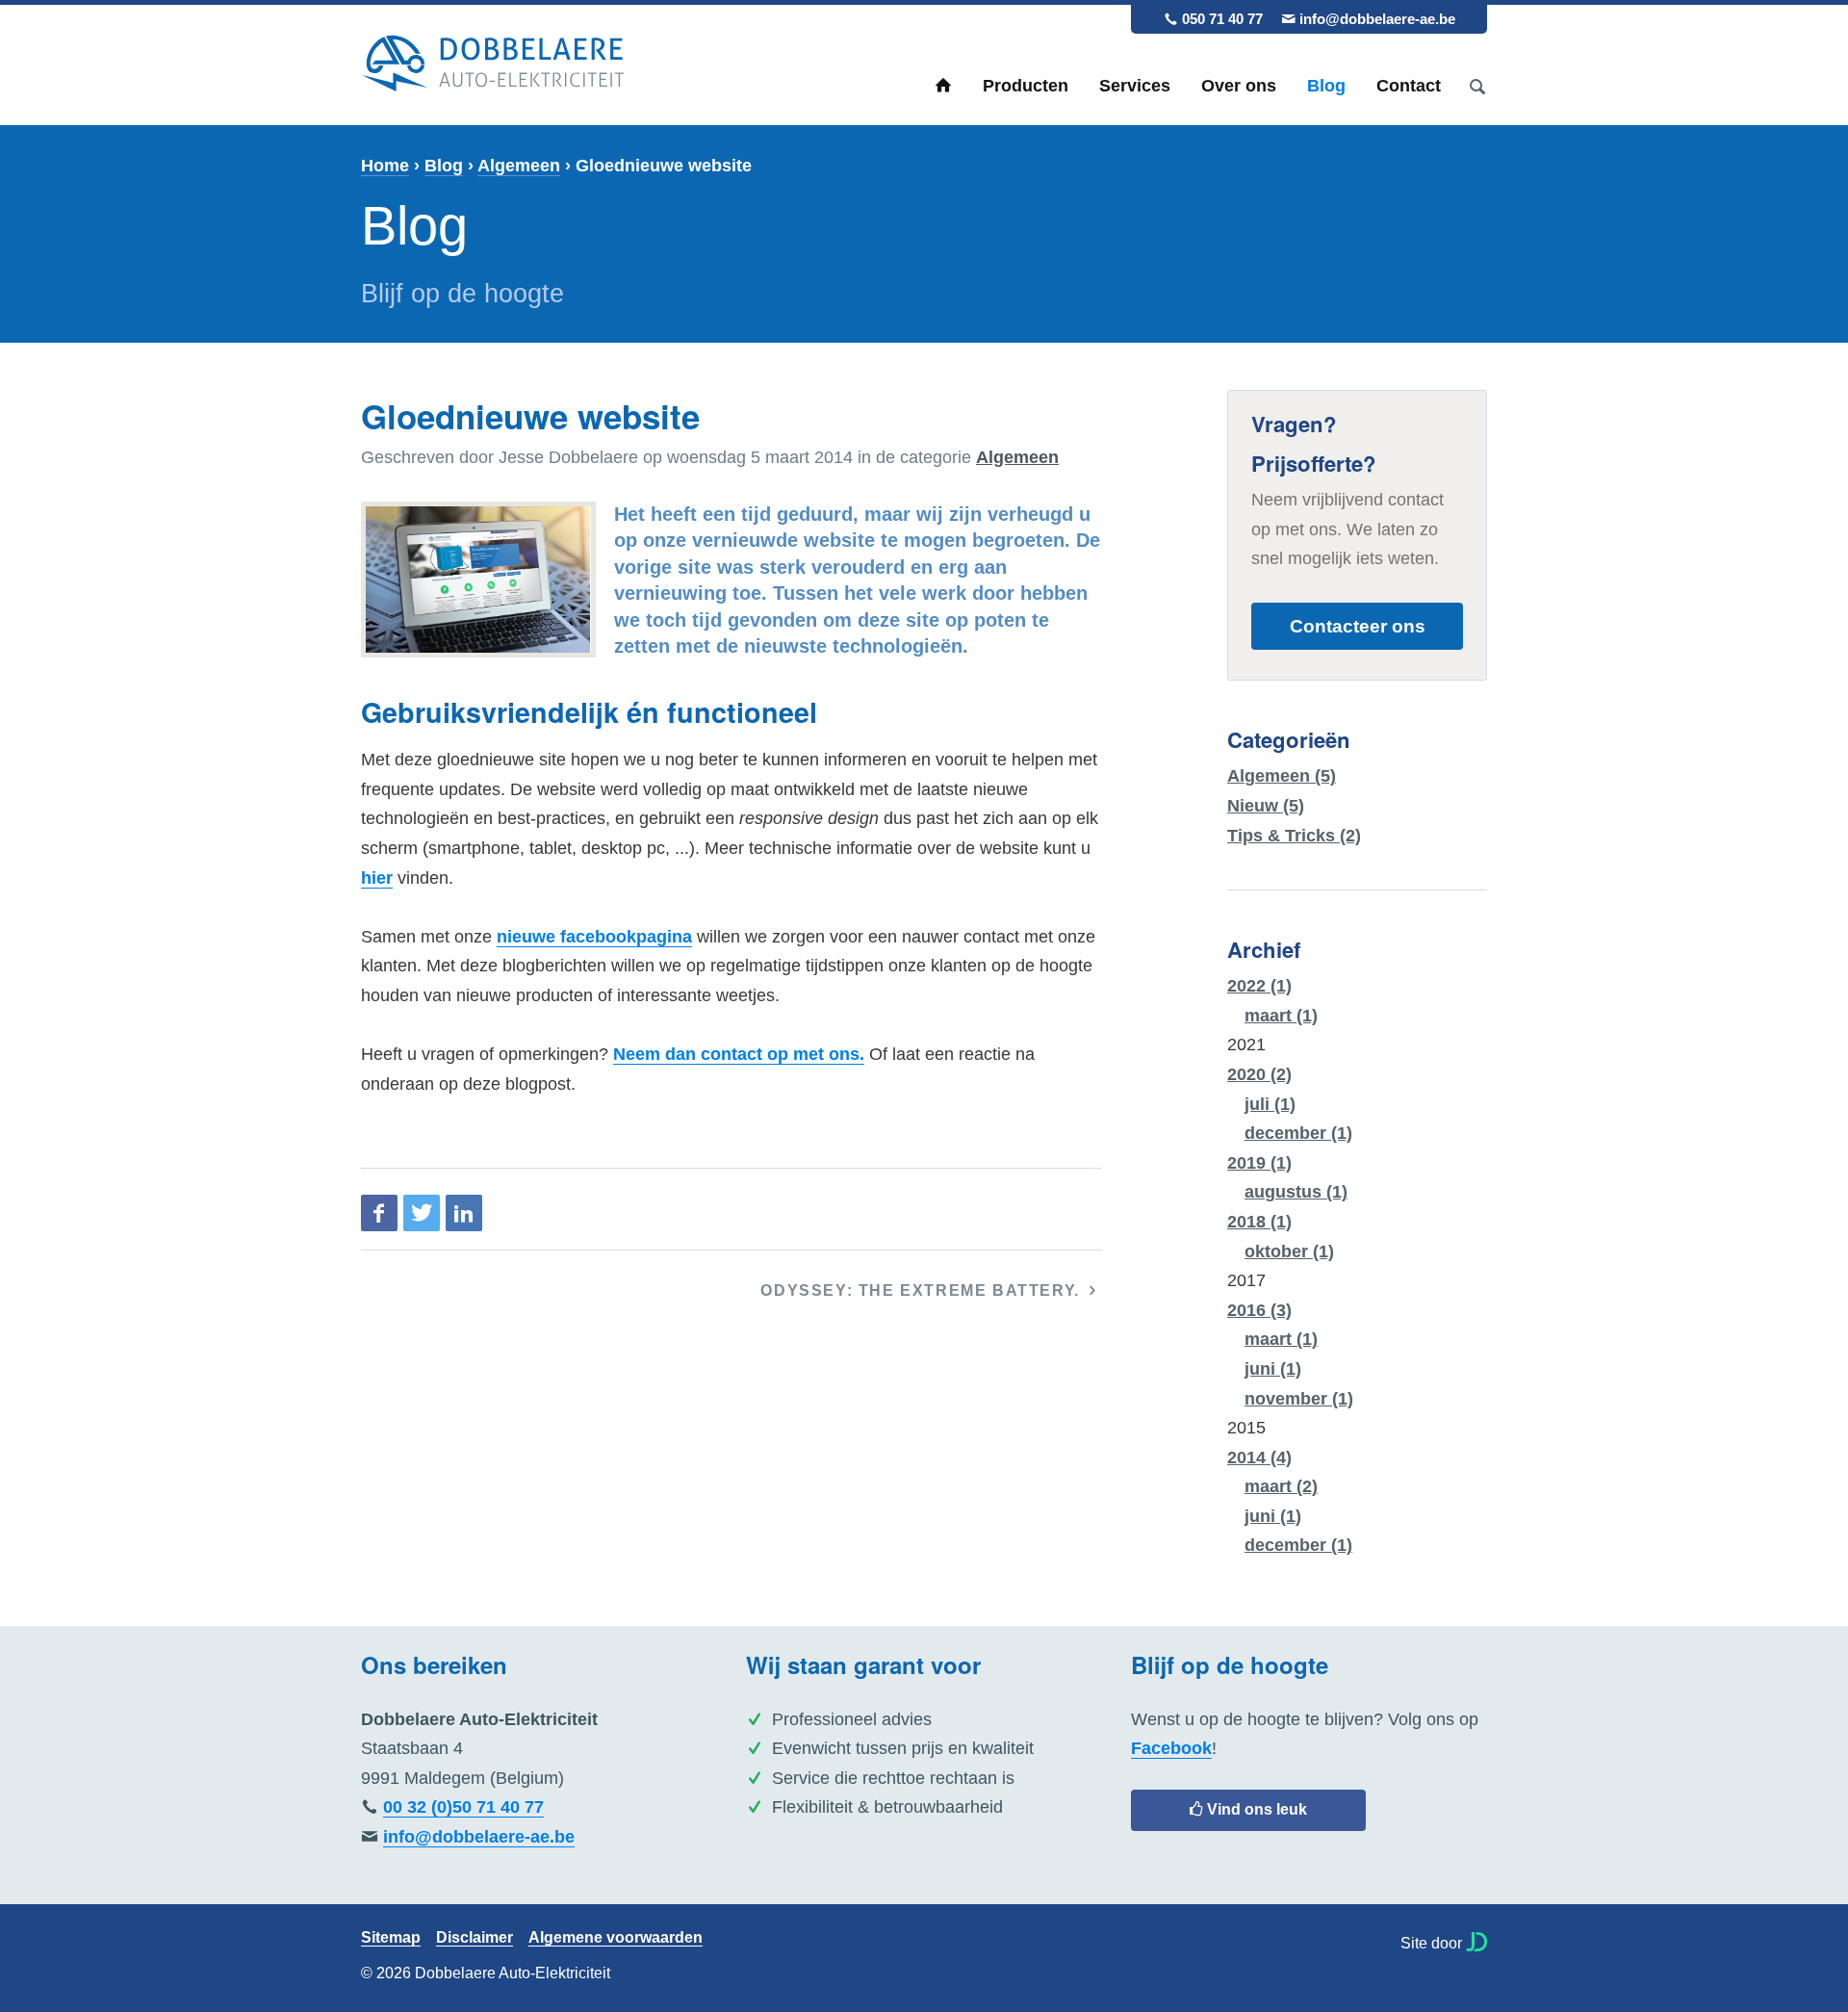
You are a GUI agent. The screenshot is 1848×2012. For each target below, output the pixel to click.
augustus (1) (1296, 1192)
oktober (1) (1289, 1251)
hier (377, 878)
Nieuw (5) (1266, 806)
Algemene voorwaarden (616, 1938)
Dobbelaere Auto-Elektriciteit (493, 64)
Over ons (1239, 86)
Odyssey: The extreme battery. (923, 1290)
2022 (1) (1259, 986)
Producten (1026, 86)
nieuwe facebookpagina (594, 937)
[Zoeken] (1477, 86)
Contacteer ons (1358, 626)
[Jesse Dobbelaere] (1476, 1942)
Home (943, 86)
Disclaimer (475, 1938)
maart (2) (1281, 1486)
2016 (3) (1259, 1310)
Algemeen (519, 166)
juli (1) (1270, 1104)
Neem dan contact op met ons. (739, 1054)
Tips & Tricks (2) (1294, 836)
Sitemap (391, 1938)
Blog (1326, 86)
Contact (1409, 86)
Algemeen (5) (1282, 776)
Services (1135, 86)
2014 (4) (1259, 1457)
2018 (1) (1259, 1222)
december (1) (1298, 1133)
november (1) (1299, 1399)
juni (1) (1273, 1369)
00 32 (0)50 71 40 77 (463, 1807)
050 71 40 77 (1222, 19)
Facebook (1171, 1748)
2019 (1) (1259, 1163)
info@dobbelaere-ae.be (1377, 19)
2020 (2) (1259, 1074)
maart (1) (1281, 1016)
